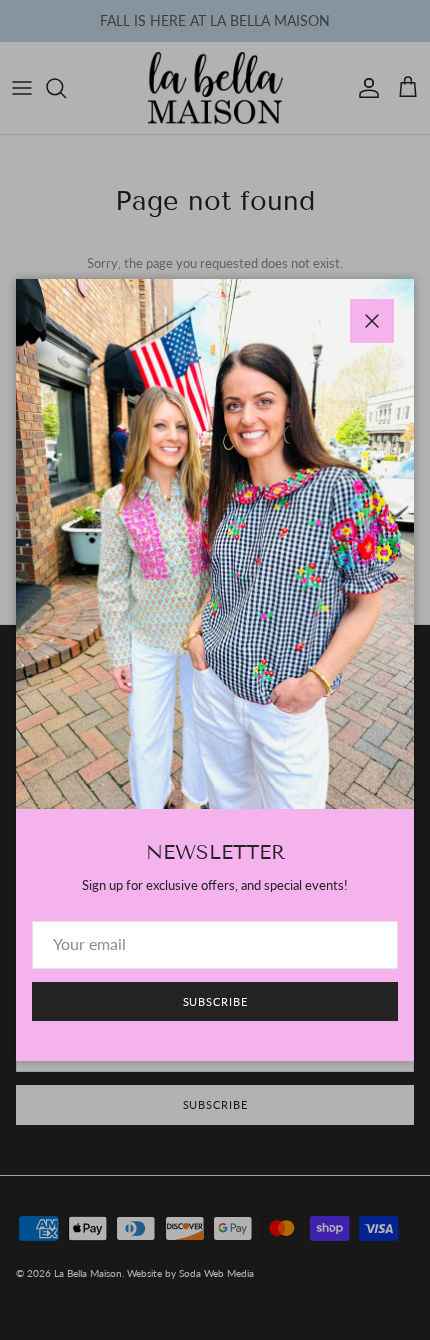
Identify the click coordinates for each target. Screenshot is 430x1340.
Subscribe (215, 1001)
